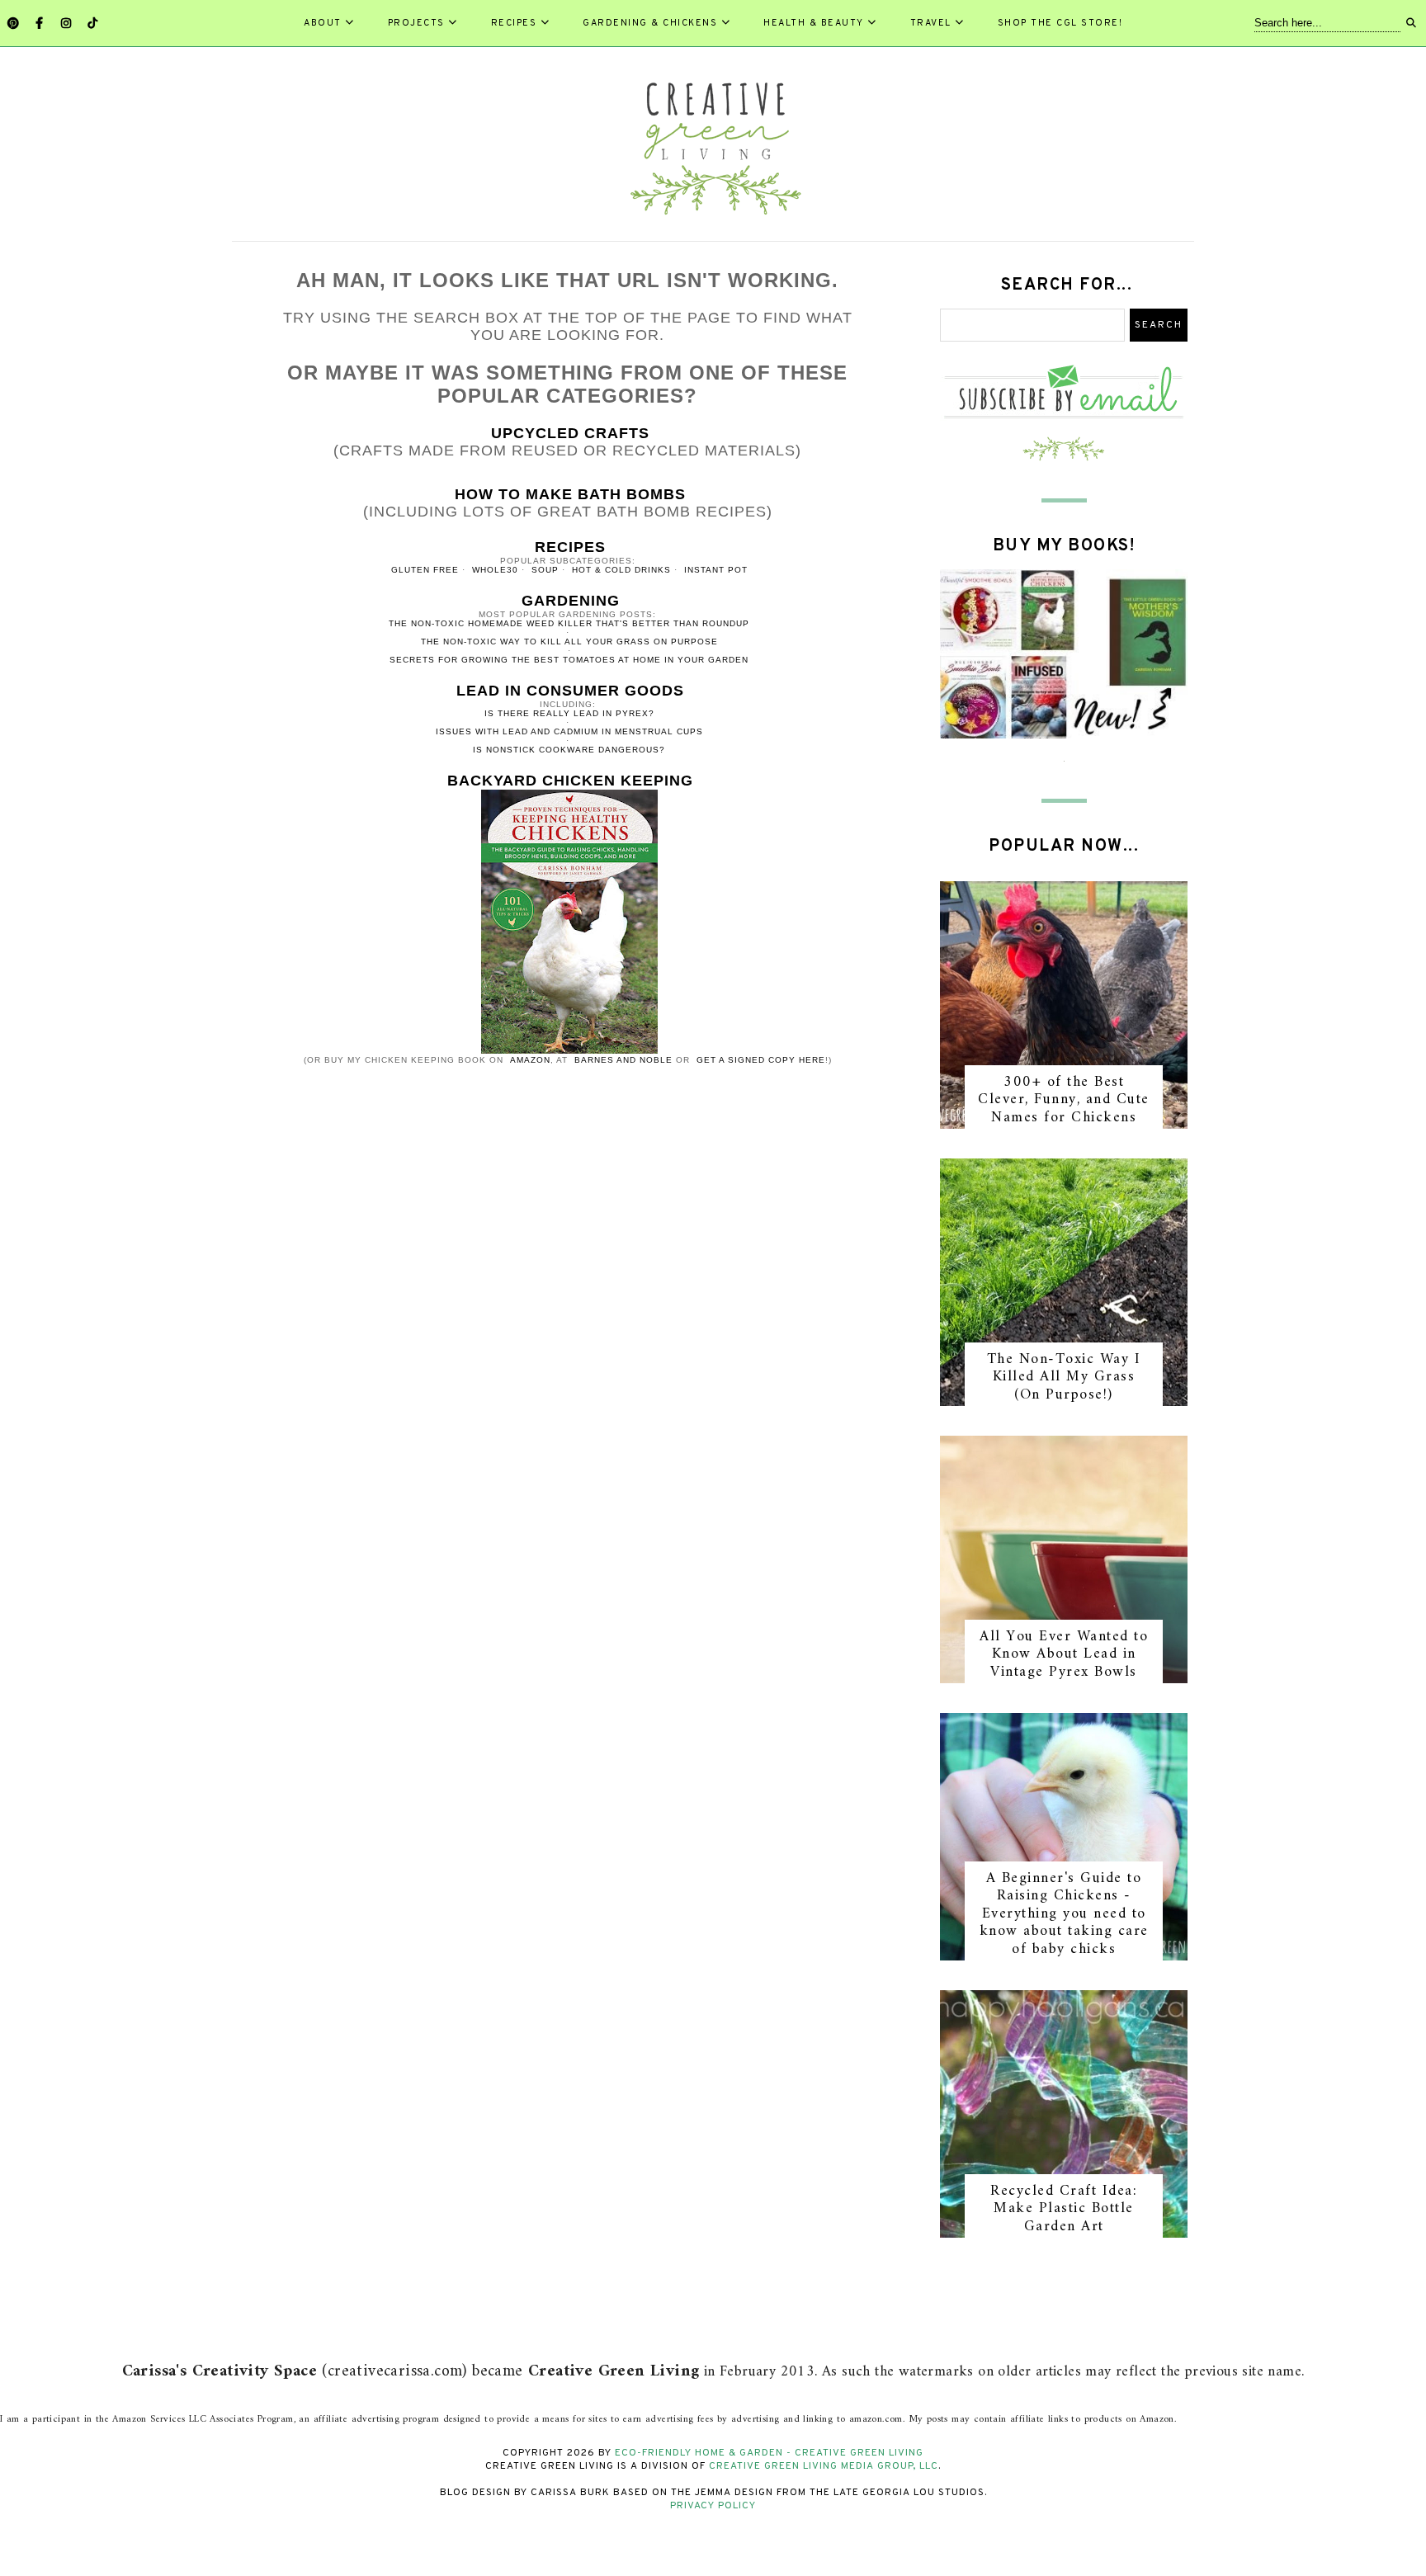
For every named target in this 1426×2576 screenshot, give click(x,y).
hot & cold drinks (621, 570)
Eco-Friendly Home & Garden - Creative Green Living (769, 2453)
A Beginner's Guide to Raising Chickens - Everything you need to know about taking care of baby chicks (1064, 1914)
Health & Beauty (814, 23)
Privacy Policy (713, 2506)
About (323, 23)
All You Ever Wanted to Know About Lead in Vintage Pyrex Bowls (1064, 1654)
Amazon (530, 1060)
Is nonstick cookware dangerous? (569, 750)
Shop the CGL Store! (1060, 23)
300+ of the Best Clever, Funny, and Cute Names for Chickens (1064, 1100)
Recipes (514, 23)
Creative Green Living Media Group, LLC (824, 2466)
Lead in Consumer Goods (570, 691)
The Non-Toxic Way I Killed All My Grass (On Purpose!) (1064, 1377)
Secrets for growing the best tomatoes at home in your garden (569, 660)
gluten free (425, 570)
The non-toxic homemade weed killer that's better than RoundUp (569, 623)
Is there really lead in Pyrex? (569, 713)
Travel (931, 23)
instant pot (716, 570)
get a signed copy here (761, 1060)
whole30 (495, 570)
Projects (416, 23)
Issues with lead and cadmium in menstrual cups (569, 731)
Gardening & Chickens (650, 23)
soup (545, 570)
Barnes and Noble (623, 1060)
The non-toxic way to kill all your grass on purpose (569, 642)
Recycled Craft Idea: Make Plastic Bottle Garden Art (1064, 2209)
